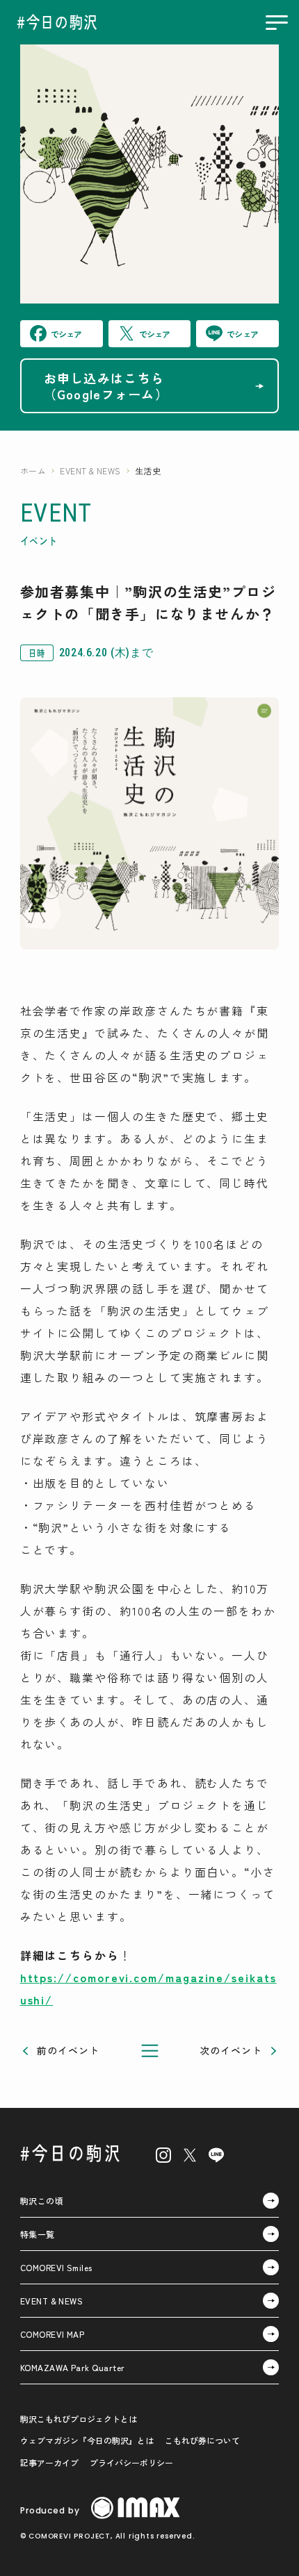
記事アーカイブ (49, 2462)
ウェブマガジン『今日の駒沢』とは (87, 2440)
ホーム (33, 471)
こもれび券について (202, 2440)
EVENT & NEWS (90, 471)
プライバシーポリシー (131, 2462)
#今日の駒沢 (71, 2152)
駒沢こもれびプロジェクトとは (79, 2419)
